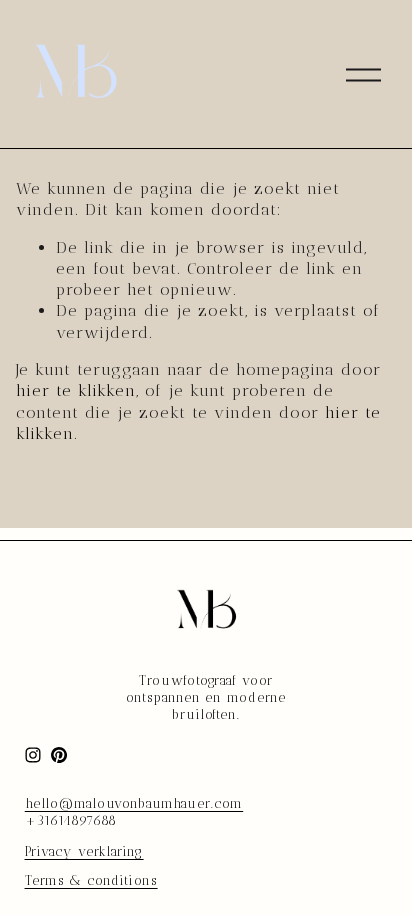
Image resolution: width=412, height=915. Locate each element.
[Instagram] (33, 755)
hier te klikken (76, 390)
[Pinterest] (59, 755)
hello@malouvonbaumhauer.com (134, 803)
